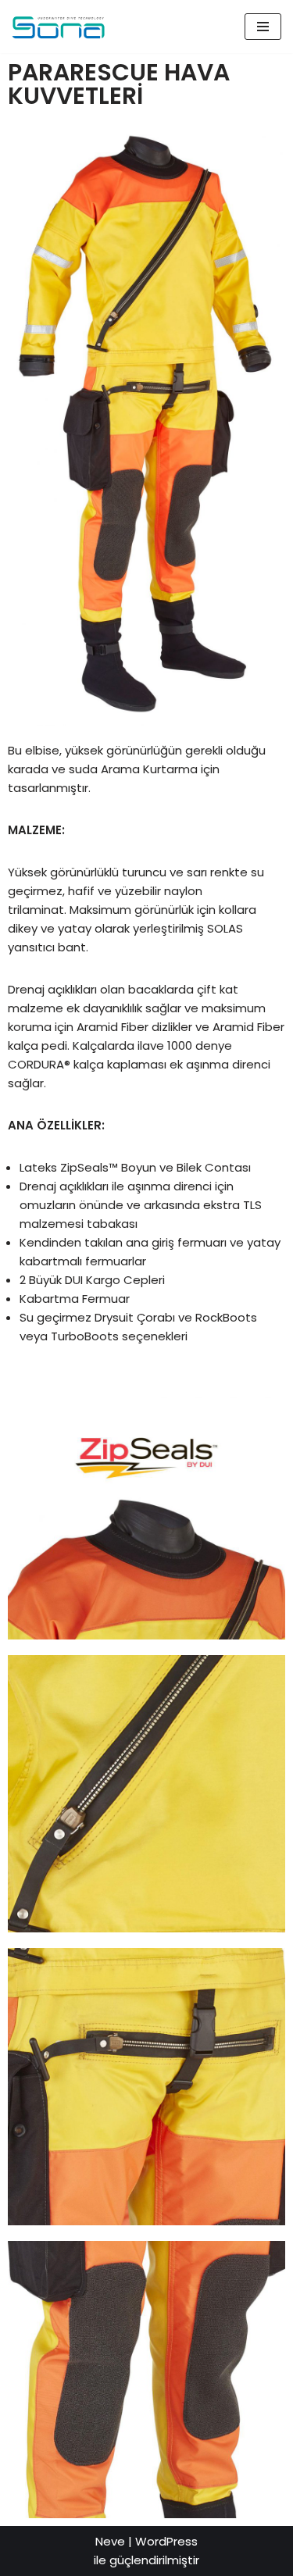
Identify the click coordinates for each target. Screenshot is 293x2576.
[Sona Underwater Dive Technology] (59, 27)
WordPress (166, 2541)
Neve (110, 2541)
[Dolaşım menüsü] (263, 27)
